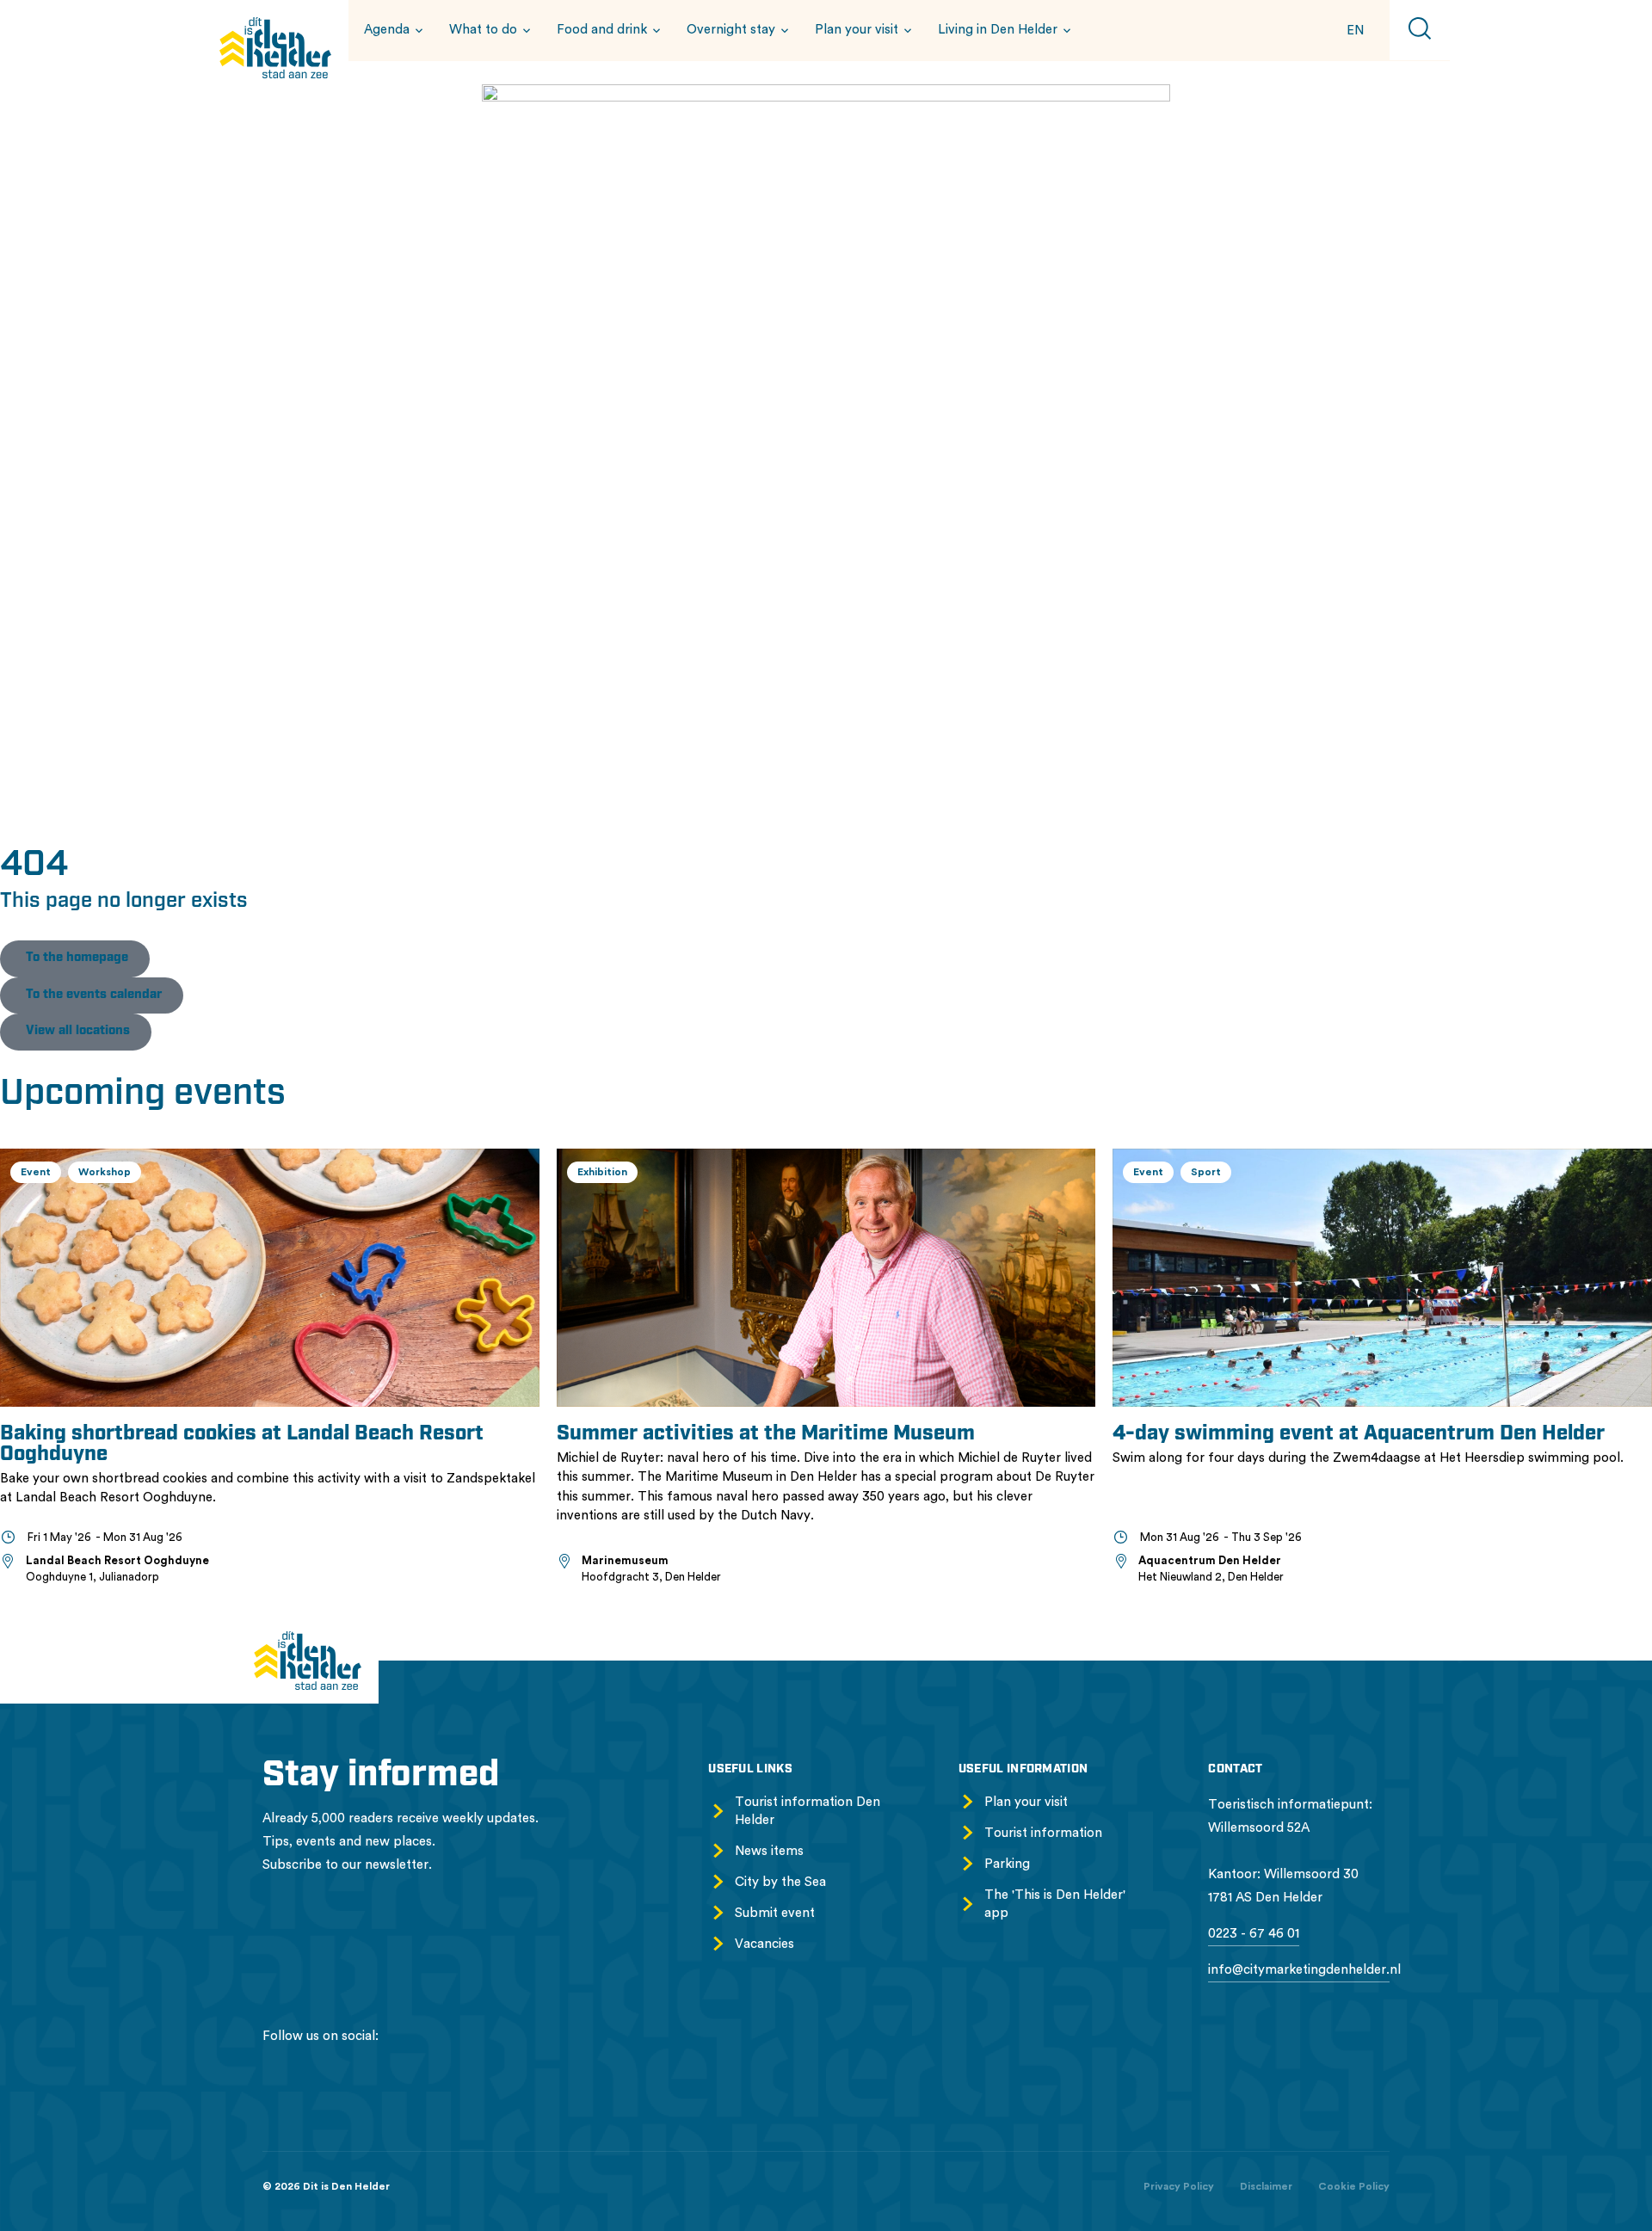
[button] (391, 30)
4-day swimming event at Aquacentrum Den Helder (1359, 1434)
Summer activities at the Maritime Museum (766, 1434)
